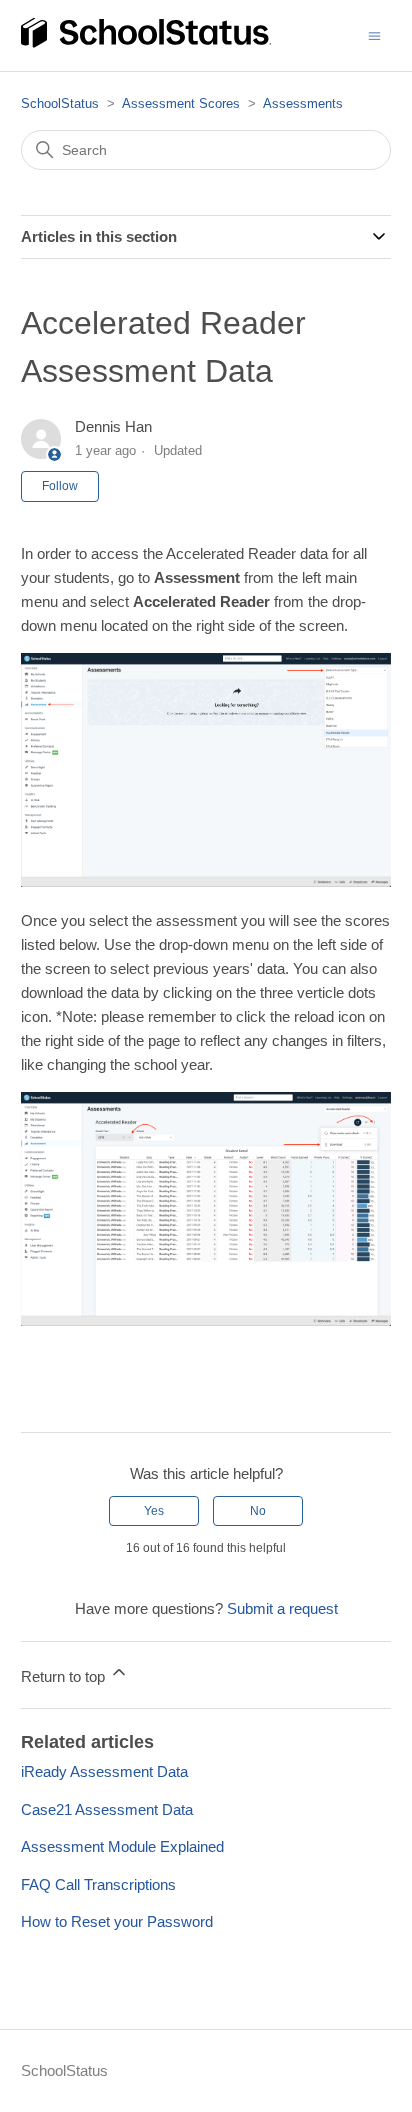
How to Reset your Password (117, 1921)
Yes (154, 1511)
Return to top (65, 1676)
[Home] (146, 44)
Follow (60, 486)
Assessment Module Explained (122, 1846)
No (258, 1511)
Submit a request (282, 1608)
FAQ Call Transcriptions (98, 1884)
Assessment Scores (181, 103)
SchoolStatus (60, 103)
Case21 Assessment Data (107, 1809)
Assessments (303, 103)
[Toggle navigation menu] (374, 34)
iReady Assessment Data (104, 1771)
